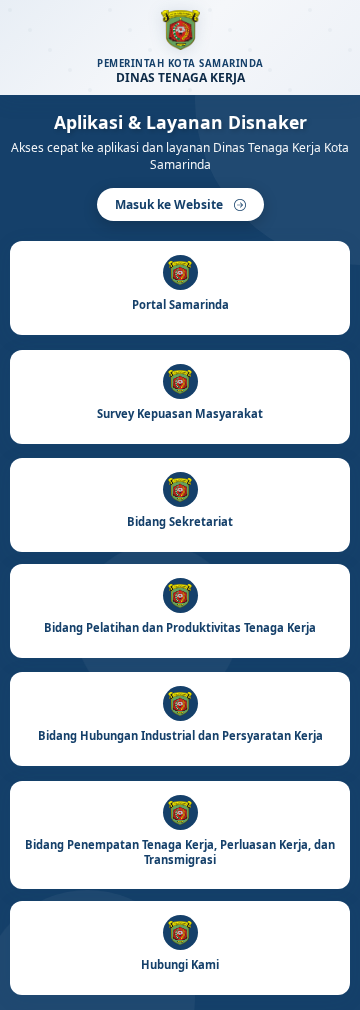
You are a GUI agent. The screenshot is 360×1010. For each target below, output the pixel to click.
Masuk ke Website (170, 204)
